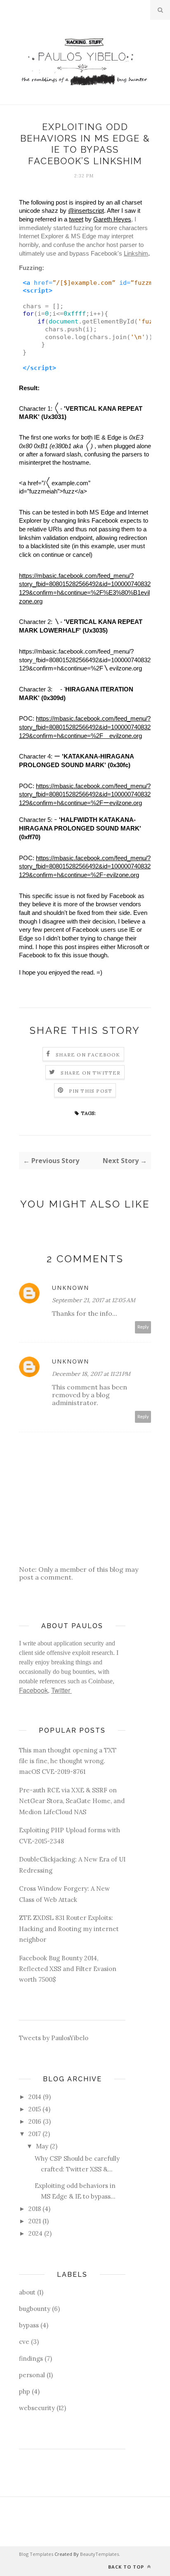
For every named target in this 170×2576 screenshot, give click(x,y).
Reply (143, 1327)
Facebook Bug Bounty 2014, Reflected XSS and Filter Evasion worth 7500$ (68, 1969)
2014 (35, 2097)
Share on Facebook (88, 1055)
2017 (35, 2134)
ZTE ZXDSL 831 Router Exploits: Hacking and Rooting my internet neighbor (69, 1929)
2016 (35, 2121)
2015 (35, 2109)
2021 (35, 2221)
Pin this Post (91, 1091)
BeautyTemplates (99, 2554)
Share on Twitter (91, 1073)
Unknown (71, 1288)
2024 (35, 2233)
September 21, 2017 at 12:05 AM (94, 1300)
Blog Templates (36, 2554)
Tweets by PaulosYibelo (54, 2038)
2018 (35, 2209)
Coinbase (100, 1681)
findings (31, 2358)
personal (32, 2375)
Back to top (127, 2567)
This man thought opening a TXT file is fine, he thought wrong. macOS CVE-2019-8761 (68, 1761)
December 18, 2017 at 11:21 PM (91, 1374)
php (25, 2391)
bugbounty (35, 2309)
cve (24, 2342)
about (27, 2292)
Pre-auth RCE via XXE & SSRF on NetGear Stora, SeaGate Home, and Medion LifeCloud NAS (72, 1801)
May (42, 2146)
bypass (29, 2325)
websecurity (37, 2408)
